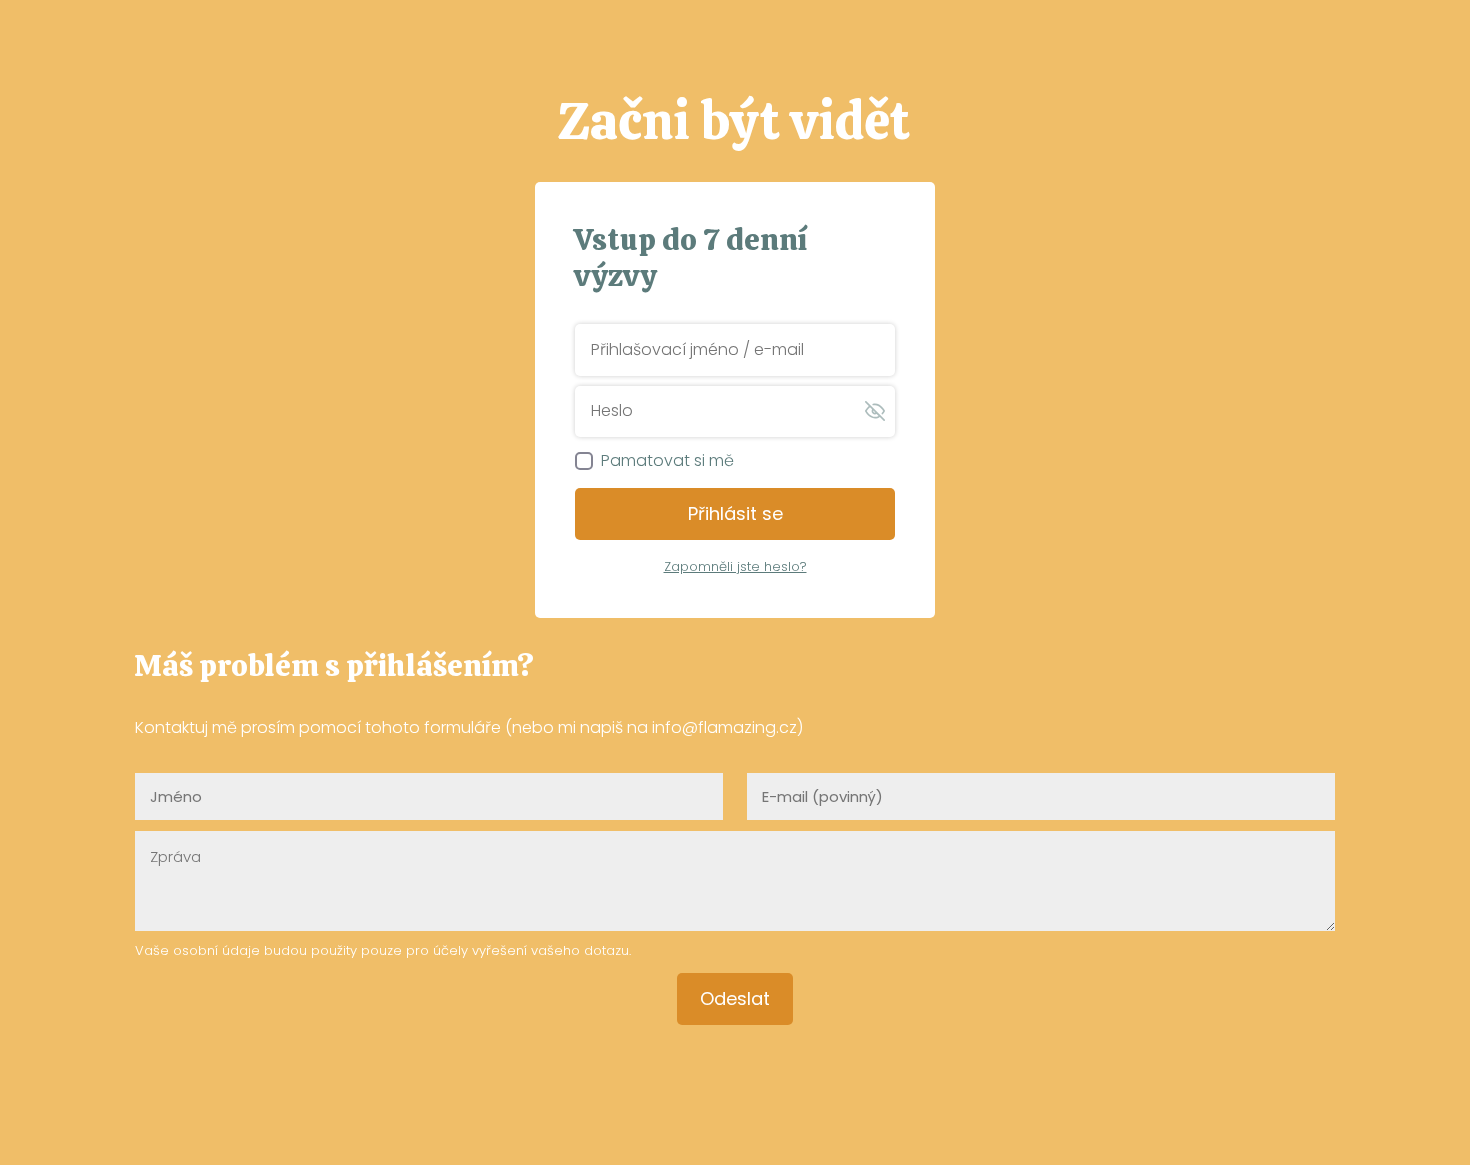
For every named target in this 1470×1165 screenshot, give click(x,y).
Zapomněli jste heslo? (735, 566)
